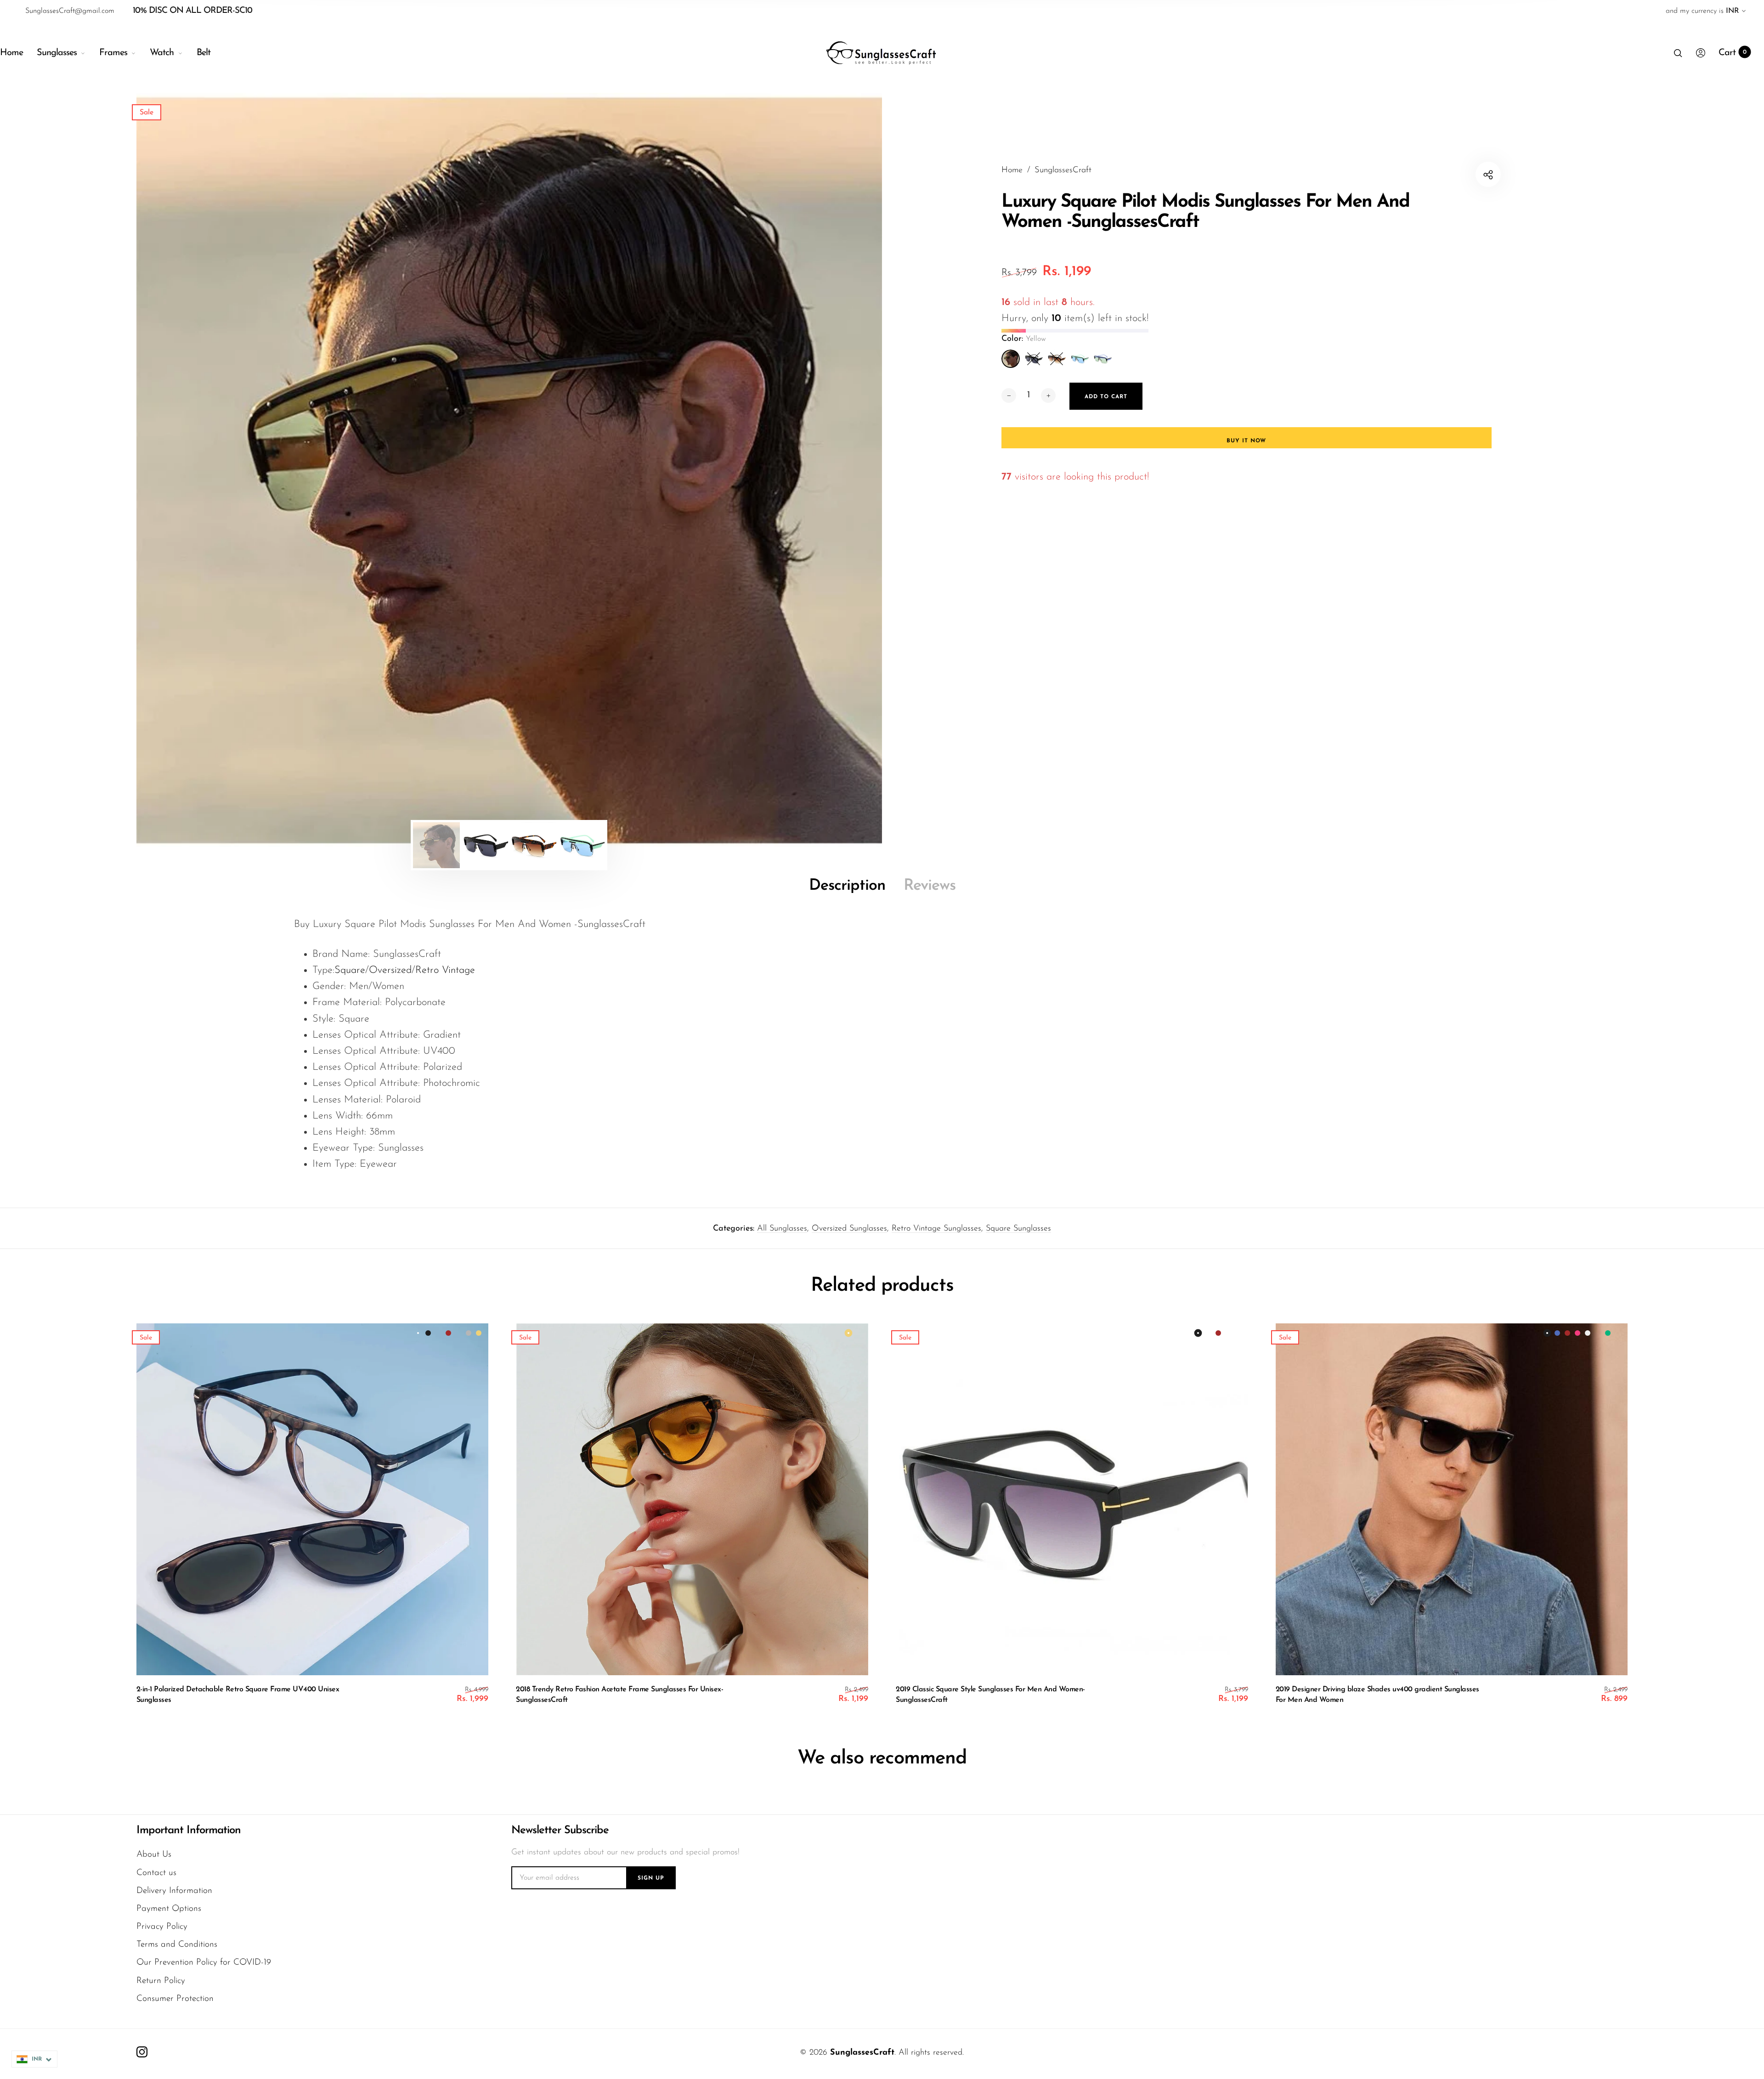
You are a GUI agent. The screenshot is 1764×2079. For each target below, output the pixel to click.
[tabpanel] (509, 470)
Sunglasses (57, 53)
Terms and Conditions (177, 1945)
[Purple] (1102, 359)
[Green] (1080, 359)
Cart (1733, 53)
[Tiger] (1057, 359)
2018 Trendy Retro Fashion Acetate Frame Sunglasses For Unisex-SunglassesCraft (619, 1695)
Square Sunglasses (1018, 1229)
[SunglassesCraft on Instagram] (142, 2052)
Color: (1024, 339)
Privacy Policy (162, 1927)
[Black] (1034, 359)
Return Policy (161, 1981)
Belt (204, 53)
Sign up (651, 1878)
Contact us (156, 1873)
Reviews (930, 886)
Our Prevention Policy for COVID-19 (204, 1963)
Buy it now (1246, 441)
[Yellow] (1011, 359)
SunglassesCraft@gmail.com (70, 11)
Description (847, 886)
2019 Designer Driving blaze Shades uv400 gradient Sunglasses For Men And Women (1377, 1695)
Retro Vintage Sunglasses (936, 1229)
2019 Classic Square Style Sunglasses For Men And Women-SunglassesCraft (990, 1695)
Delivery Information (174, 1891)
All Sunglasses (782, 1229)
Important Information (189, 1830)
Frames (113, 53)
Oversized (390, 970)
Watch (162, 53)
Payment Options (169, 1909)
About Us (154, 1855)
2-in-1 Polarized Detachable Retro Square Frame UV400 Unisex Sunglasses (238, 1695)
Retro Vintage (445, 970)
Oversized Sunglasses (849, 1229)
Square (350, 970)
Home (11, 53)
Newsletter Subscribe (560, 1830)
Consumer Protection (175, 1999)
